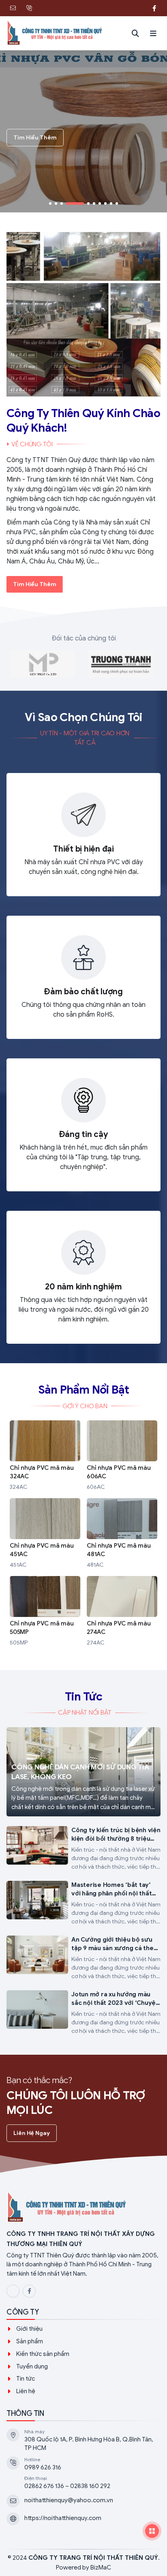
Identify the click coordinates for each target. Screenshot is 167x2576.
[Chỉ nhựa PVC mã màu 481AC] (122, 1534)
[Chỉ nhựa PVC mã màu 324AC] (45, 1456)
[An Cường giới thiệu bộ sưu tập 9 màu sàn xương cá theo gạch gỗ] (83, 1958)
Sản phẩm (30, 2341)
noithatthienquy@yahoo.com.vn (69, 2500)
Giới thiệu (29, 2329)
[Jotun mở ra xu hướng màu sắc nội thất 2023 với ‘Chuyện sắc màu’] (83, 2013)
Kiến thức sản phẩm (43, 2354)
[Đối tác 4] (121, 664)
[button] (153, 33)
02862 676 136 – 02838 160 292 (67, 2486)
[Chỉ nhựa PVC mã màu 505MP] (45, 1612)
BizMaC (101, 2567)
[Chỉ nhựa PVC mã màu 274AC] (122, 1612)
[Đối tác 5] (43, 664)
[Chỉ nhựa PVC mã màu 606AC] (122, 1456)
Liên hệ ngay (32, 2133)
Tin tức (26, 2379)
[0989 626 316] (29, 8)
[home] (55, 33)
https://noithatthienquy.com (63, 2518)
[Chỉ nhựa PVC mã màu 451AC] (45, 1534)
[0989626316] (138, 8)
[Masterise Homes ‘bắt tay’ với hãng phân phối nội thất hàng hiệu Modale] (83, 1903)
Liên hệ (26, 2391)
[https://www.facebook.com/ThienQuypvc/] (154, 8)
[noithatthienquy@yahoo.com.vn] (13, 8)
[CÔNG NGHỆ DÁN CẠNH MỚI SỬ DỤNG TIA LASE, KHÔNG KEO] (83, 1772)
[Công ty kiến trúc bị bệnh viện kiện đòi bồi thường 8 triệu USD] (83, 1849)
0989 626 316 (43, 2467)
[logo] (83, 2208)
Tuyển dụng (32, 2366)
